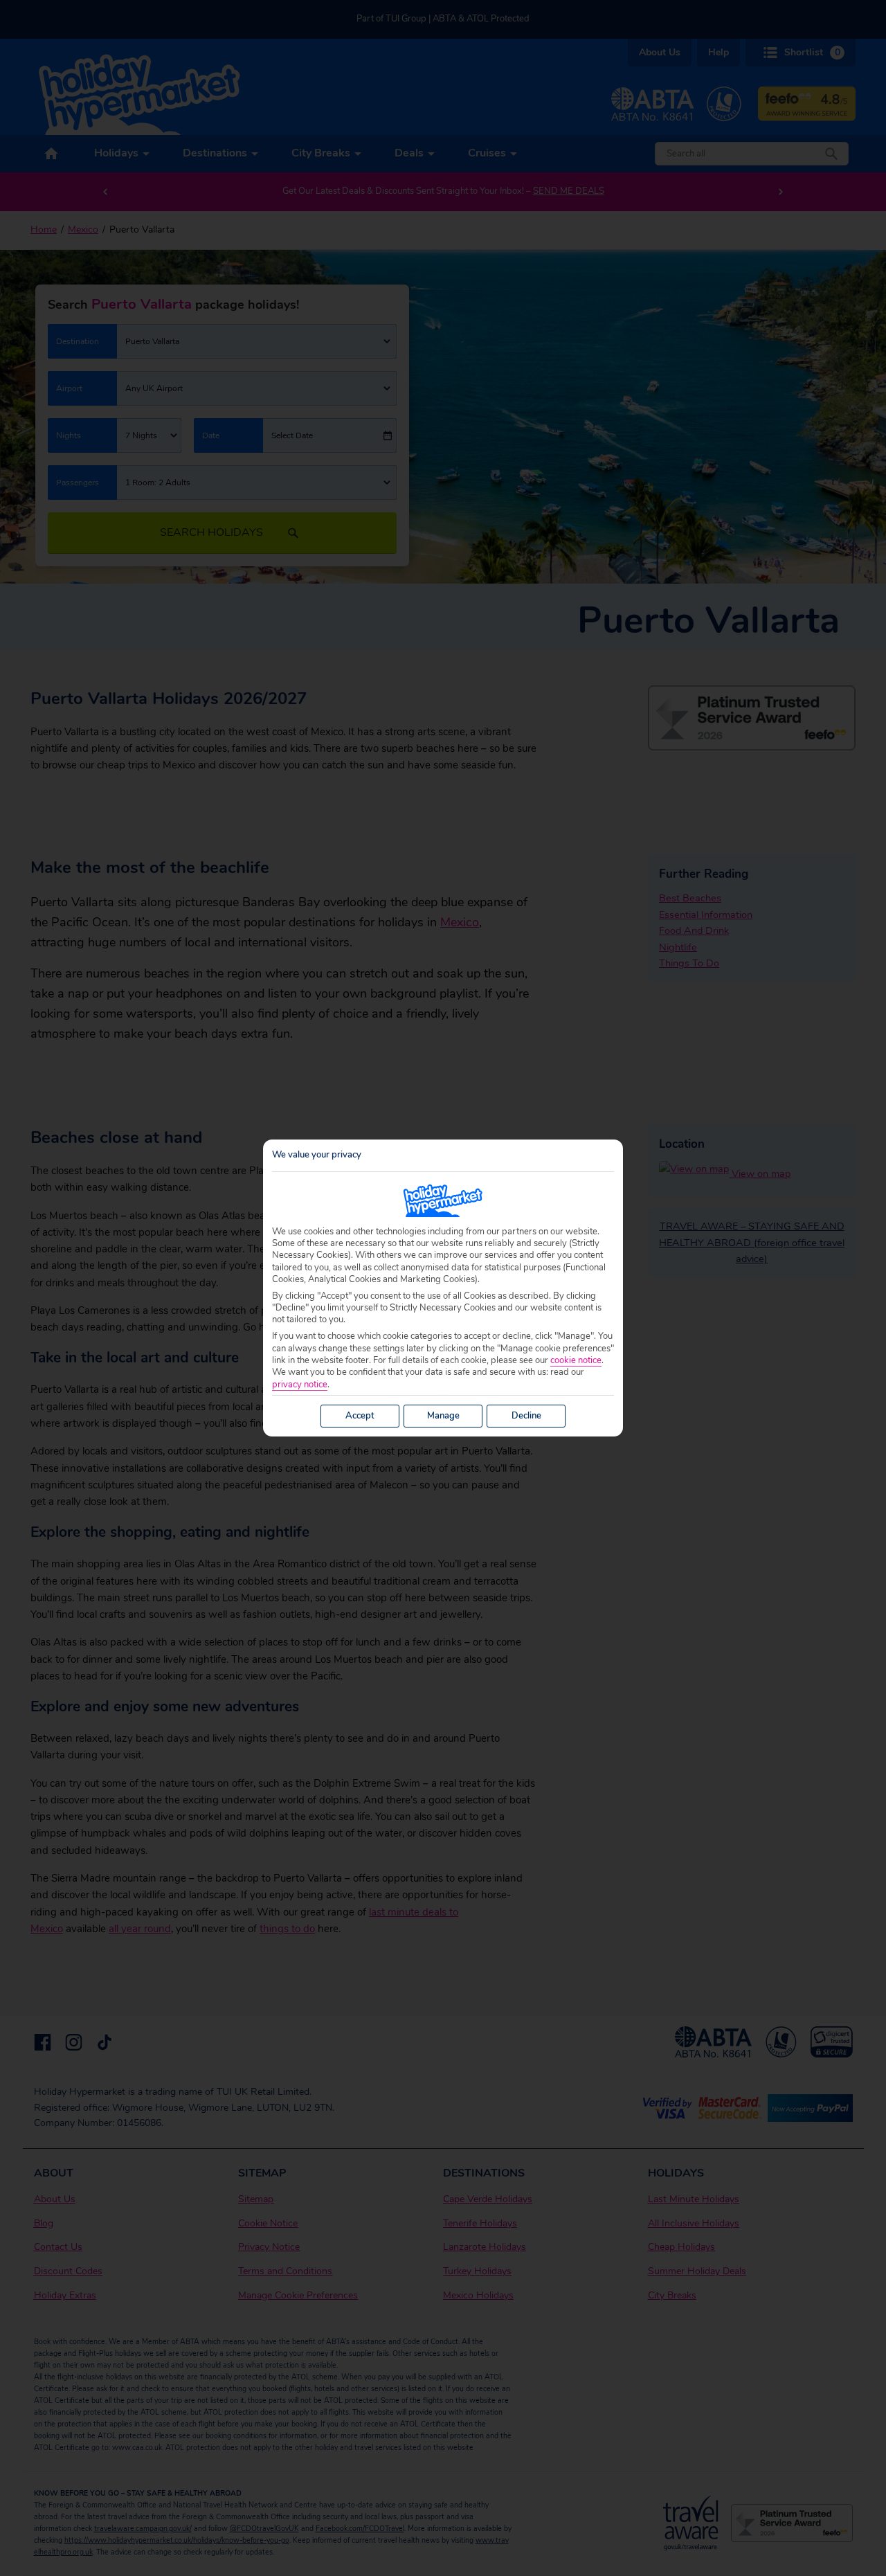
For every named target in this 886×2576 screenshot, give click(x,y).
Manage (443, 1416)
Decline (526, 1416)
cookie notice (576, 1361)
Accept (360, 1416)
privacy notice (300, 1385)
